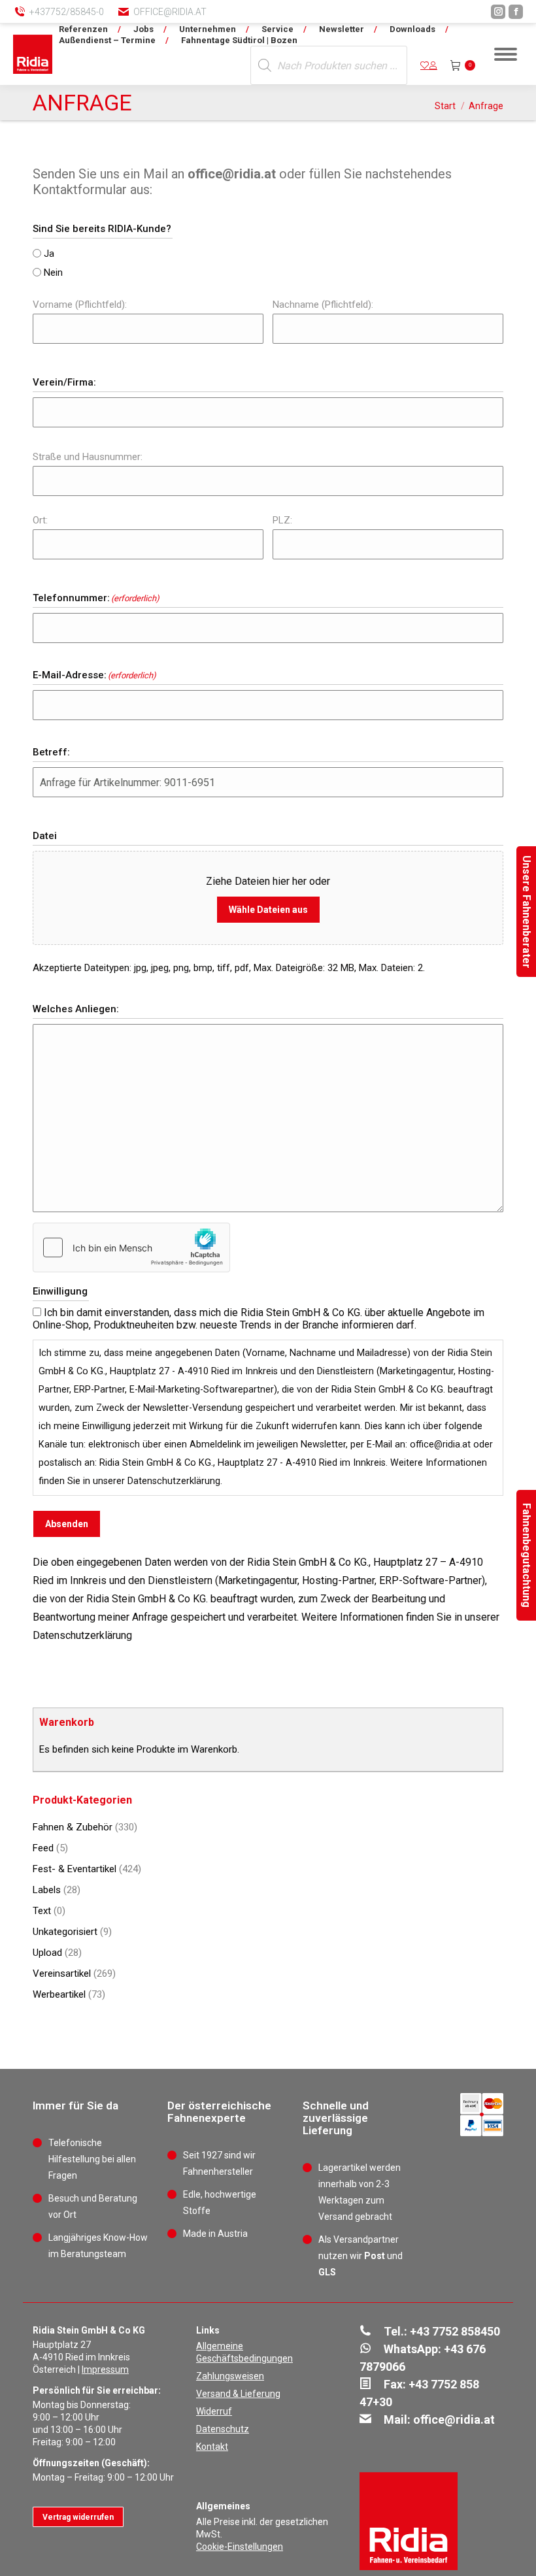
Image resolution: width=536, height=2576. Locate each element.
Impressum (105, 2370)
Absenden (67, 1524)
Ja (49, 254)
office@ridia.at (170, 12)
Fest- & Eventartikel (75, 1869)
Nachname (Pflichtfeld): (323, 305)
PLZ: (282, 520)
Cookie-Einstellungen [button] (240, 2547)
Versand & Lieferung (238, 2394)
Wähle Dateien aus (268, 910)
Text (42, 1911)
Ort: (40, 520)
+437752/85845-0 (67, 12)
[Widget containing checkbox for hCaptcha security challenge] (131, 1247)
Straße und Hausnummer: (88, 457)
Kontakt (212, 2447)
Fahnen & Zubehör (73, 1827)
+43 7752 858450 (455, 2331)
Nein (53, 272)
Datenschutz (223, 2429)
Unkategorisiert (65, 1932)
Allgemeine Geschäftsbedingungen (244, 2352)
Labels (47, 1890)
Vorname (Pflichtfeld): (80, 305)
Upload (47, 1953)
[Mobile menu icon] (506, 54)
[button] (310, 20)
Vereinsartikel (62, 1973)
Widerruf (214, 2411)
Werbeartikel (59, 1994)
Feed (43, 1848)
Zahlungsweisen (230, 2376)
